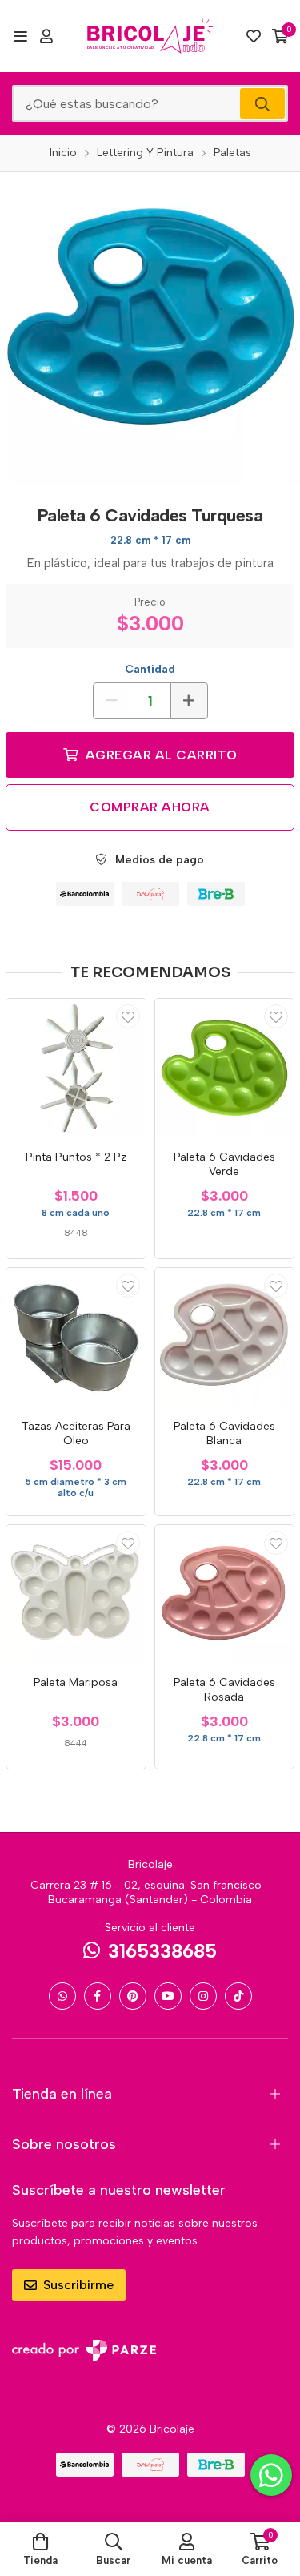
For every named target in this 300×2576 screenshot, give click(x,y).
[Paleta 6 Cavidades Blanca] (225, 1338)
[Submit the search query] (262, 103)
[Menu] (20, 36)
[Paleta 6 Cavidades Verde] (225, 1069)
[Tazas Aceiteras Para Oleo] (76, 1338)
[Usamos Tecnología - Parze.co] (84, 2351)
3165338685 (162, 1951)
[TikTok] (238, 1996)
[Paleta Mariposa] (76, 1595)
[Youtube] (168, 1996)
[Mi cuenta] (46, 36)
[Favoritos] (254, 36)
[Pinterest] (133, 1996)
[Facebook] (98, 1996)
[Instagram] (203, 1996)
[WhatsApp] (62, 1996)
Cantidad (150, 669)
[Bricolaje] (150, 36)
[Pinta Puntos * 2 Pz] (76, 1069)
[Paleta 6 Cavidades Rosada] (225, 1595)
